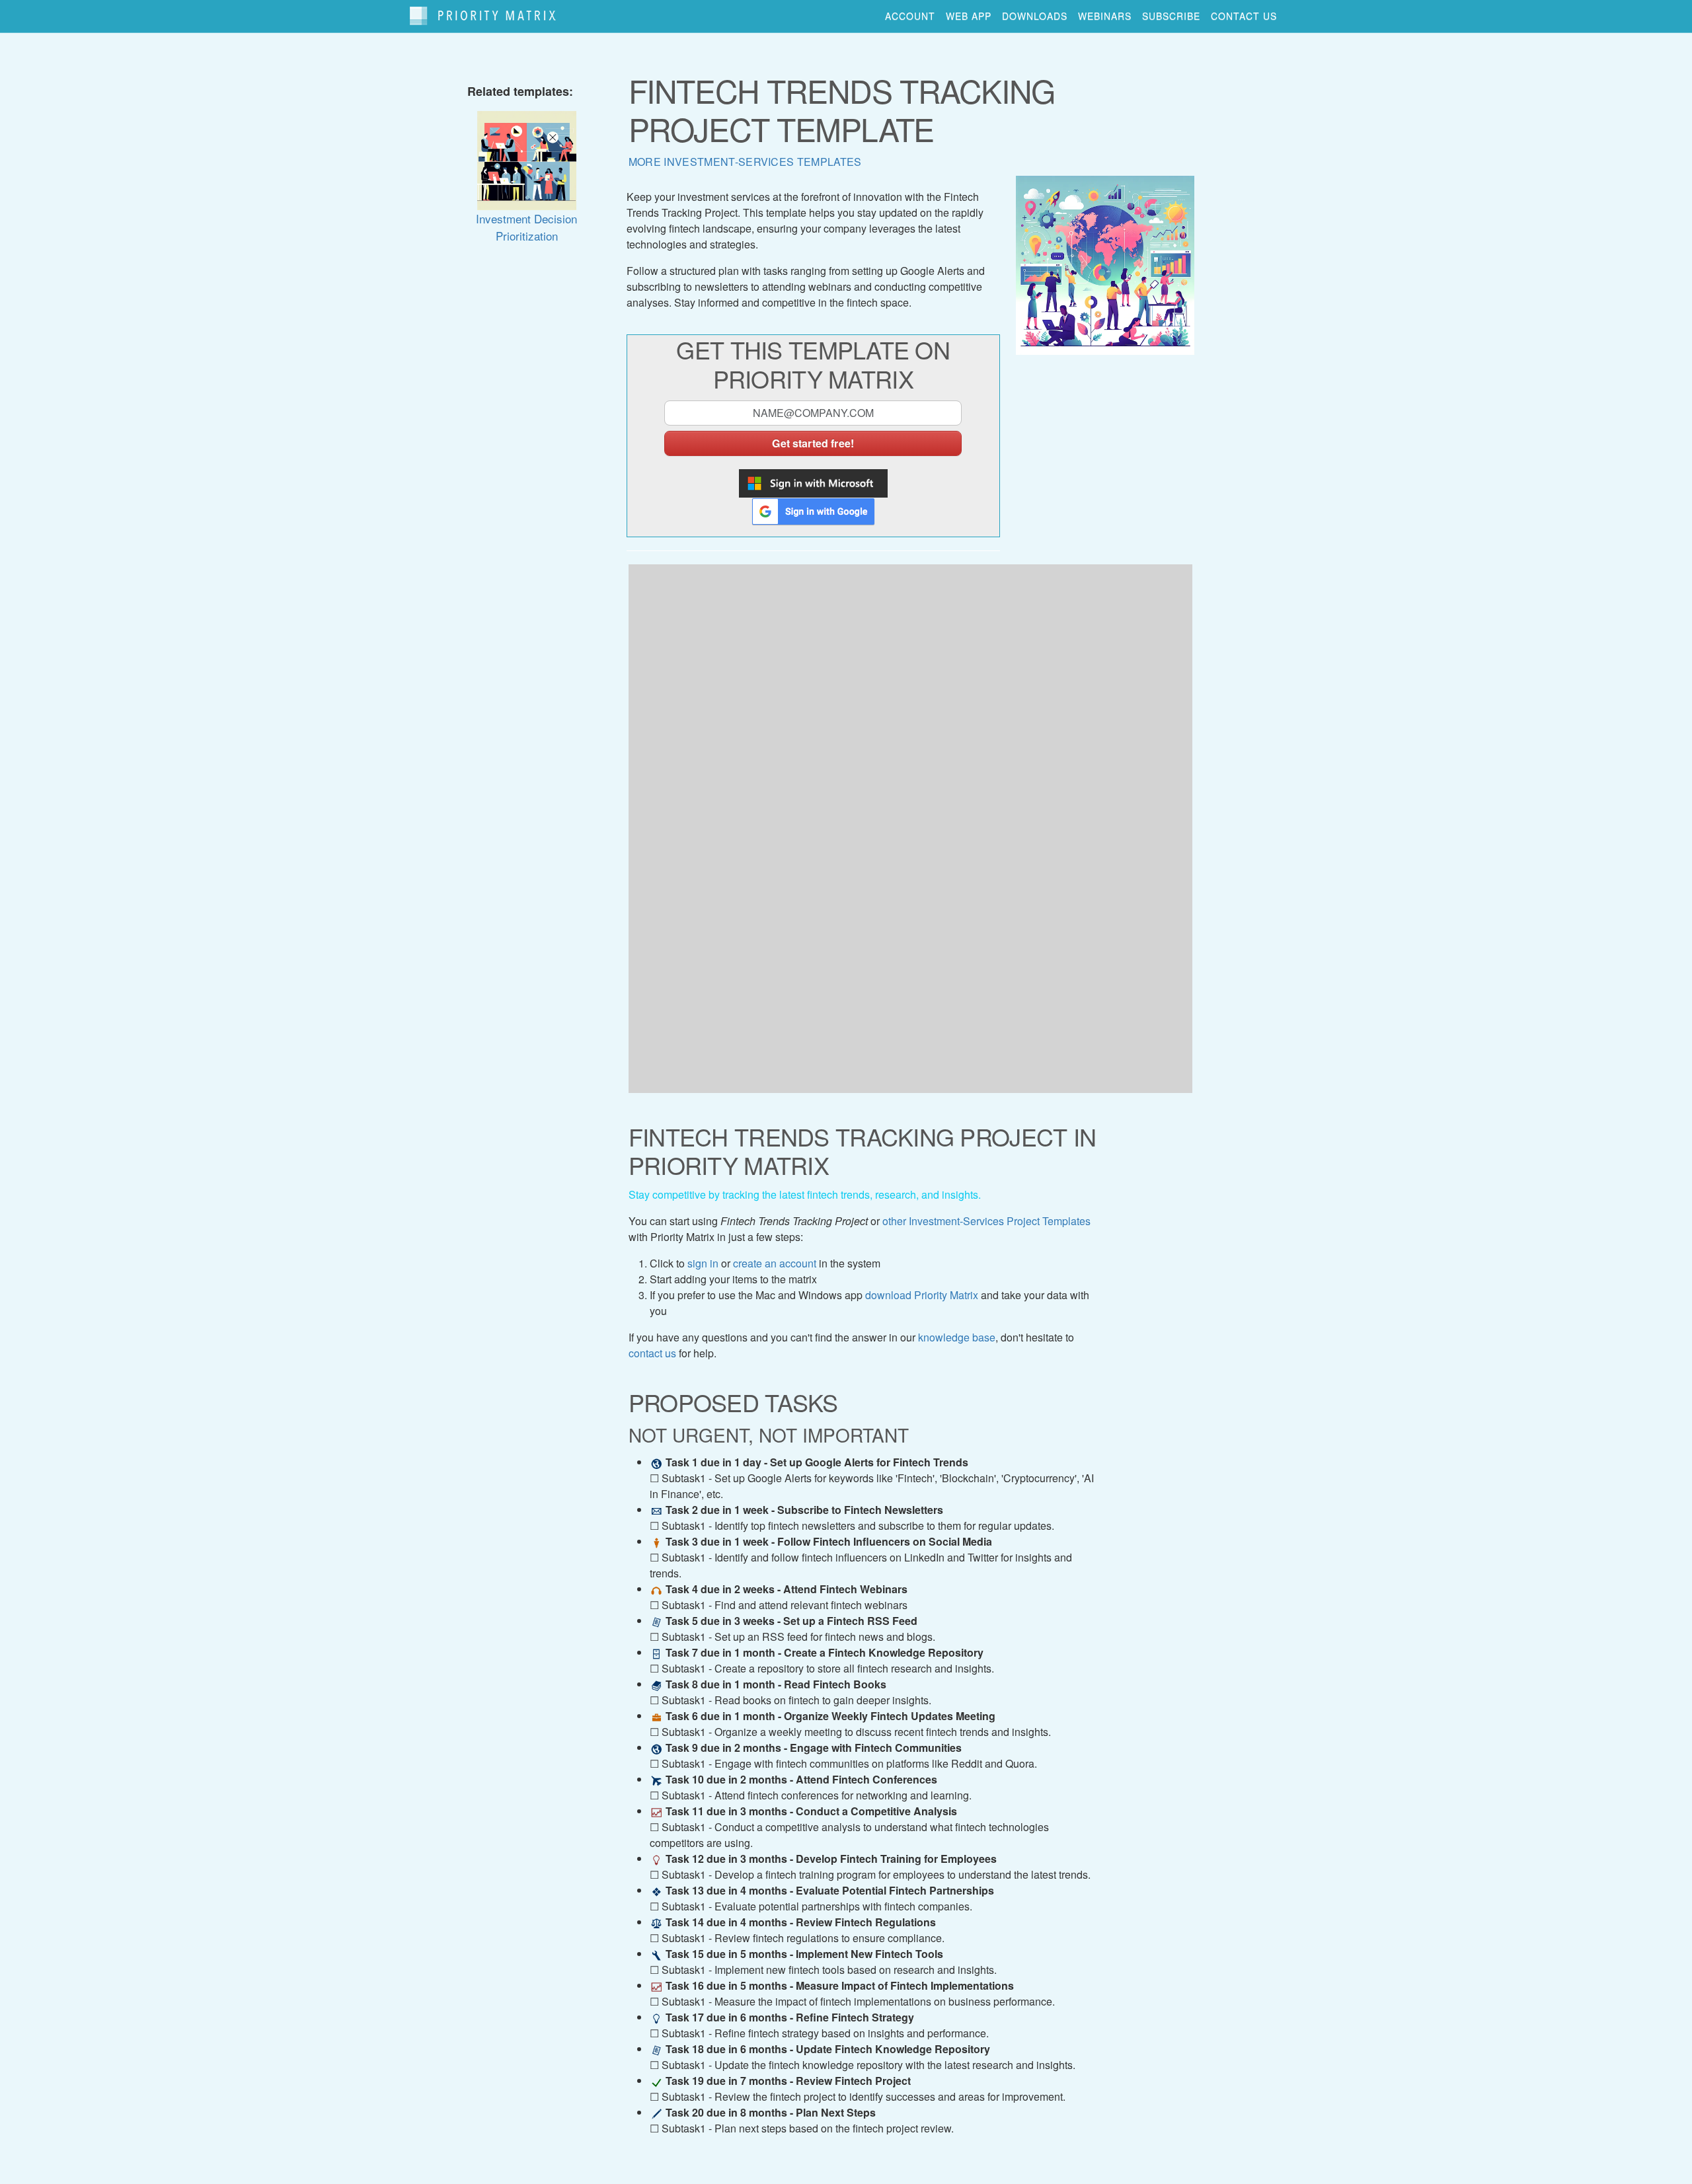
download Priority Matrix (922, 1295)
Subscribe (1171, 16)
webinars (1105, 16)
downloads (1035, 16)
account (910, 16)
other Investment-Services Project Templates (986, 1221)
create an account (775, 1263)
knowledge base (957, 1337)
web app (969, 16)
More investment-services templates (745, 162)
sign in (703, 1263)
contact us (1244, 16)
